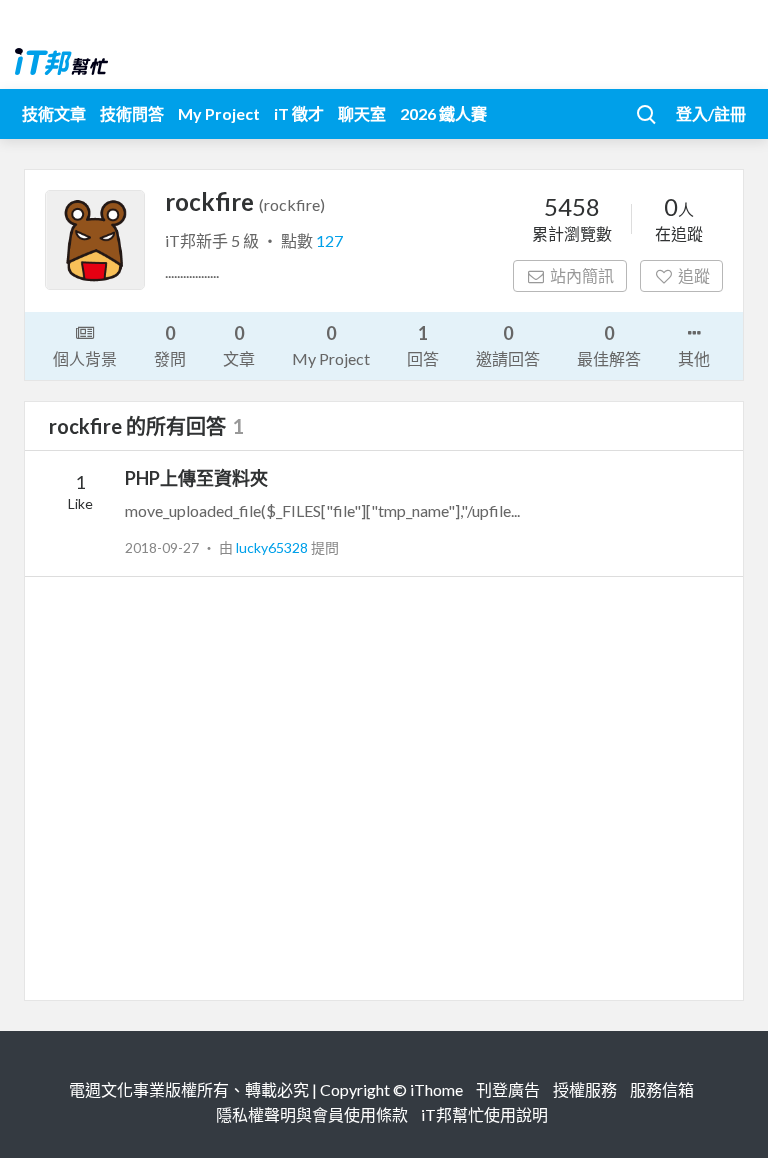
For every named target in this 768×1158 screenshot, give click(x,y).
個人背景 (85, 358)
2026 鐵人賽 (443, 113)
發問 (170, 345)
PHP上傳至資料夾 (196, 478)
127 (329, 240)
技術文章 (54, 113)
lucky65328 (273, 547)
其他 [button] (694, 358)
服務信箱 (662, 1089)
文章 (239, 345)
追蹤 (694, 275)
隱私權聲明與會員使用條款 (312, 1114)
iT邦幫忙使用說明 (484, 1114)
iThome (436, 1089)
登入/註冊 (711, 113)
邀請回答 (508, 345)
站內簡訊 (582, 275)
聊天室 (362, 113)
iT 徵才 (299, 113)
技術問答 (132, 113)
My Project (219, 113)
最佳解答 (609, 345)
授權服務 (585, 1089)
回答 (423, 345)
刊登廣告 (508, 1089)
